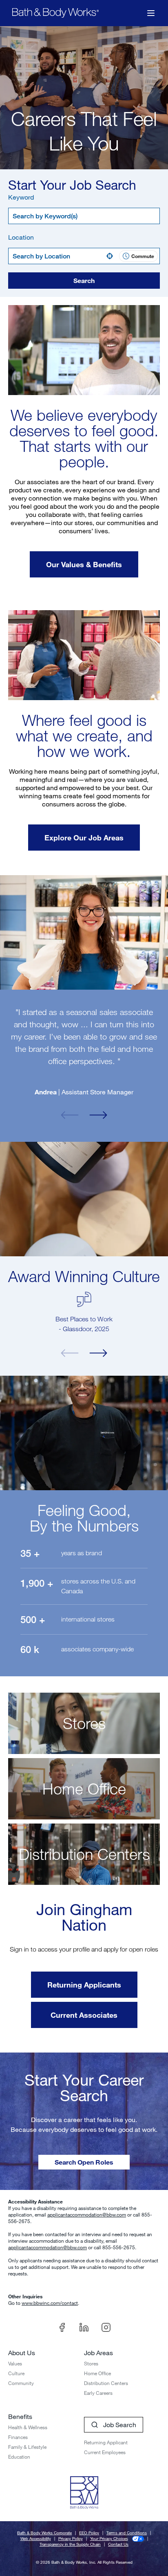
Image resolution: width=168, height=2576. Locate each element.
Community (21, 2383)
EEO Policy (89, 2533)
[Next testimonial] (98, 1115)
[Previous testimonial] (70, 1115)
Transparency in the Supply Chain (70, 2544)
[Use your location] (112, 256)
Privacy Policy (71, 2539)
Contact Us (118, 2544)
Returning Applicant (106, 2442)
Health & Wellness (28, 2427)
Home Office (97, 2373)
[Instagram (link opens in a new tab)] (106, 2327)
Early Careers (98, 2393)
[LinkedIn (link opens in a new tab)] (84, 2327)
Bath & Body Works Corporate (44, 2533)
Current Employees (105, 2452)
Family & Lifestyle (27, 2447)
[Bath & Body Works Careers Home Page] (55, 13)
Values (15, 2363)
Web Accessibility (36, 2539)
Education (19, 2457)
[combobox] (84, 216)
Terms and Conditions (127, 2533)
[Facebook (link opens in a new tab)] (62, 2327)
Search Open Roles (84, 2162)
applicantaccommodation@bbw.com (87, 2214)
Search (84, 280)
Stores (91, 2363)
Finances (18, 2437)
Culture (16, 2373)
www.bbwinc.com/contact (50, 2303)
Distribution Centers (106, 2383)
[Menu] (151, 13)
